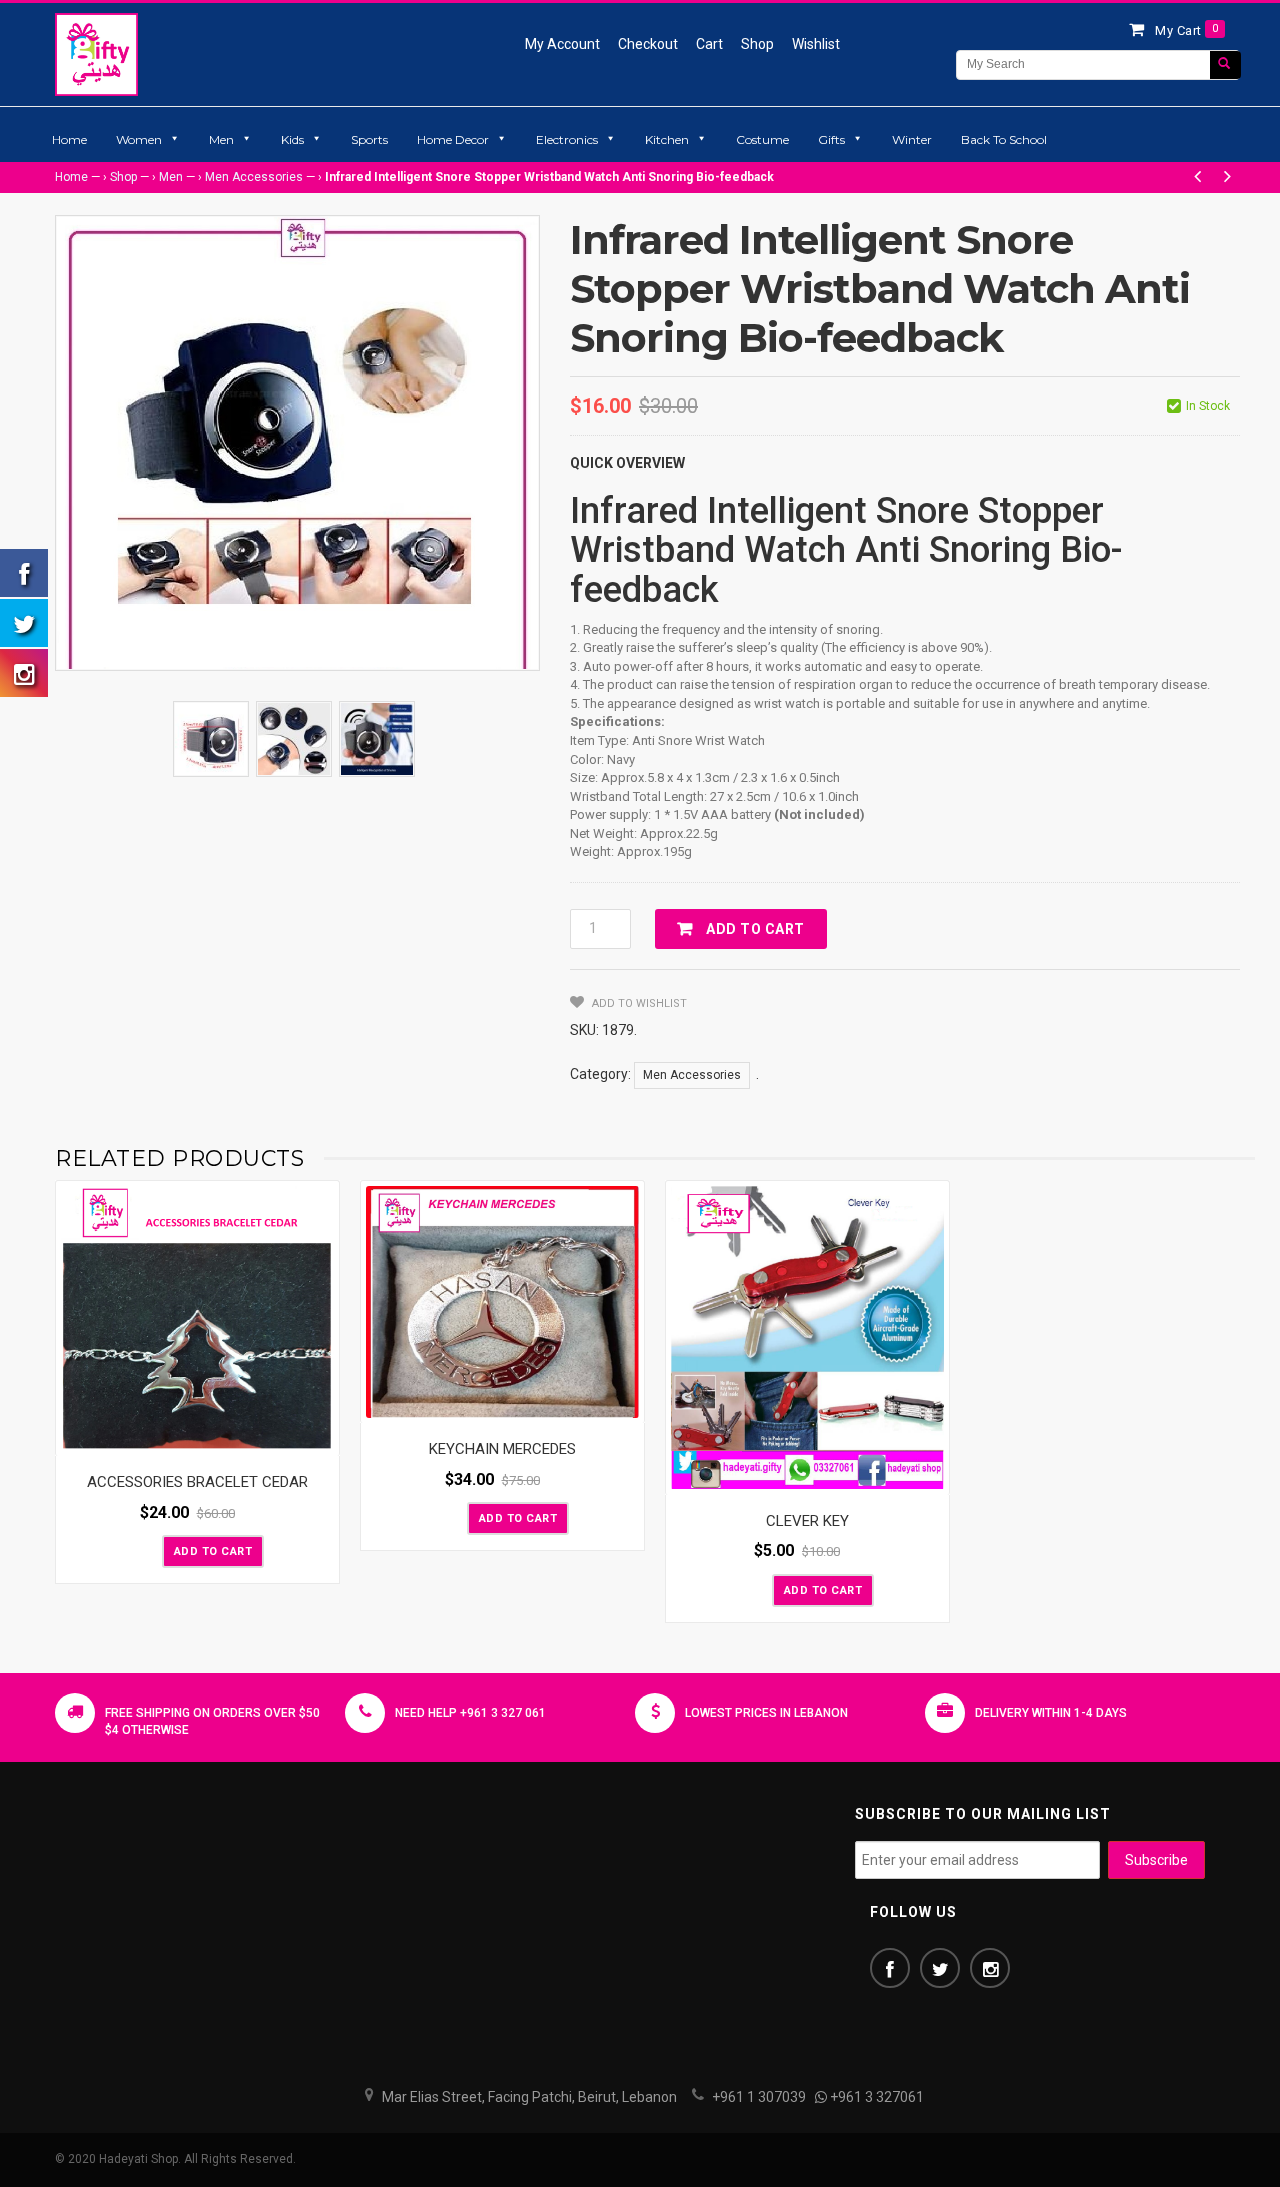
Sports (369, 139)
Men (221, 139)
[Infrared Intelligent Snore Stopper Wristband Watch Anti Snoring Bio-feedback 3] (377, 739)
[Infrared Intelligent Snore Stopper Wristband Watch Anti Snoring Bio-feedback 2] (294, 739)
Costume (762, 139)
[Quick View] (319, 1436)
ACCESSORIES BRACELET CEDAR (197, 1482)
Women (139, 139)
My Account (562, 44)
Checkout (648, 44)
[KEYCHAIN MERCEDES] (502, 1302)
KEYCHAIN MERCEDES (502, 1449)
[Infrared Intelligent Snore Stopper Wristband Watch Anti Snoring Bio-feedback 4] (211, 739)
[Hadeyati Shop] (96, 54)
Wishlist (816, 44)
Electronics (567, 139)
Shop (757, 44)
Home (69, 139)
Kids (292, 139)
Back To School (1004, 139)
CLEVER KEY (807, 1521)
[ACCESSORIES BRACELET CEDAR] (197, 1318)
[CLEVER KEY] (807, 1338)
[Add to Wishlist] (145, 1550)
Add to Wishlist (638, 1003)
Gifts (831, 139)
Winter (912, 139)
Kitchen (667, 139)
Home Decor (453, 139)
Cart (709, 44)
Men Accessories (254, 177)
